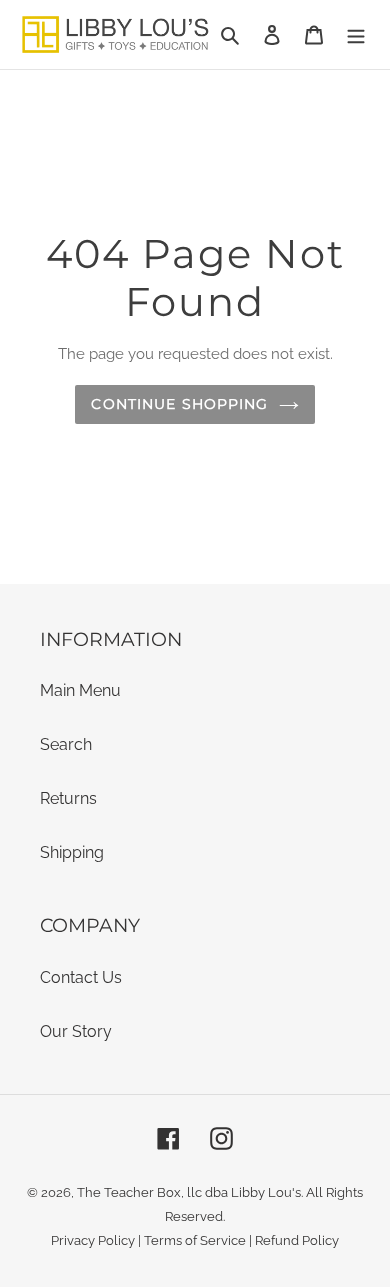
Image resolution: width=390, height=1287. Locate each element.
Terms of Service (195, 1240)
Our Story (76, 1031)
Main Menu (80, 690)
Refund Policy (297, 1240)
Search (66, 744)
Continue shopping (179, 404)
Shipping (72, 852)
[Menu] (356, 34)
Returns (68, 798)
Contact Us (81, 977)
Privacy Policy (93, 1240)
